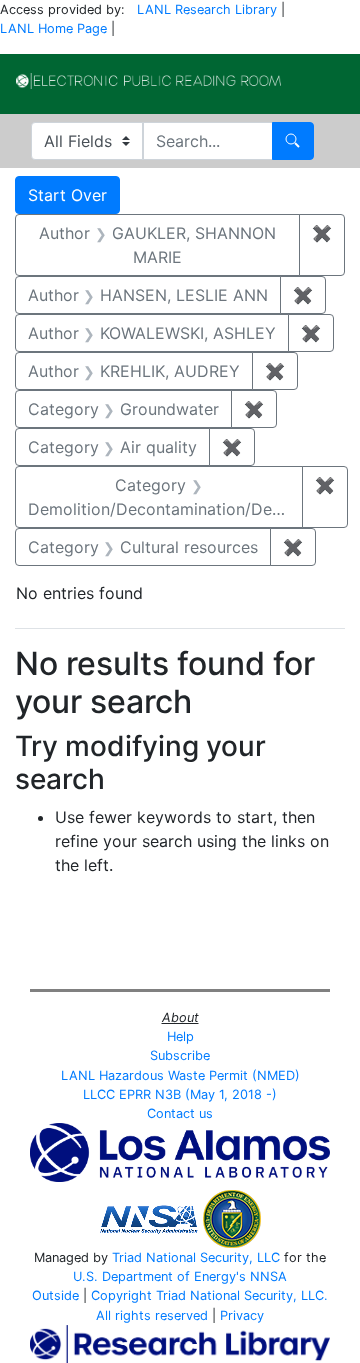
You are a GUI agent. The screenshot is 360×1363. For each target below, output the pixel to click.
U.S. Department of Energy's (159, 1276)
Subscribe (180, 1055)
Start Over (67, 195)
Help (180, 1036)
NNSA (268, 1276)
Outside (55, 1295)
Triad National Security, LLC (196, 1257)
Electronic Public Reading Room (148, 81)
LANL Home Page (53, 28)
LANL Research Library (207, 9)
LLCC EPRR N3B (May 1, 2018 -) (180, 1094)
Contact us (180, 1113)
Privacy (242, 1315)
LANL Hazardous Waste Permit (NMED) (180, 1075)
